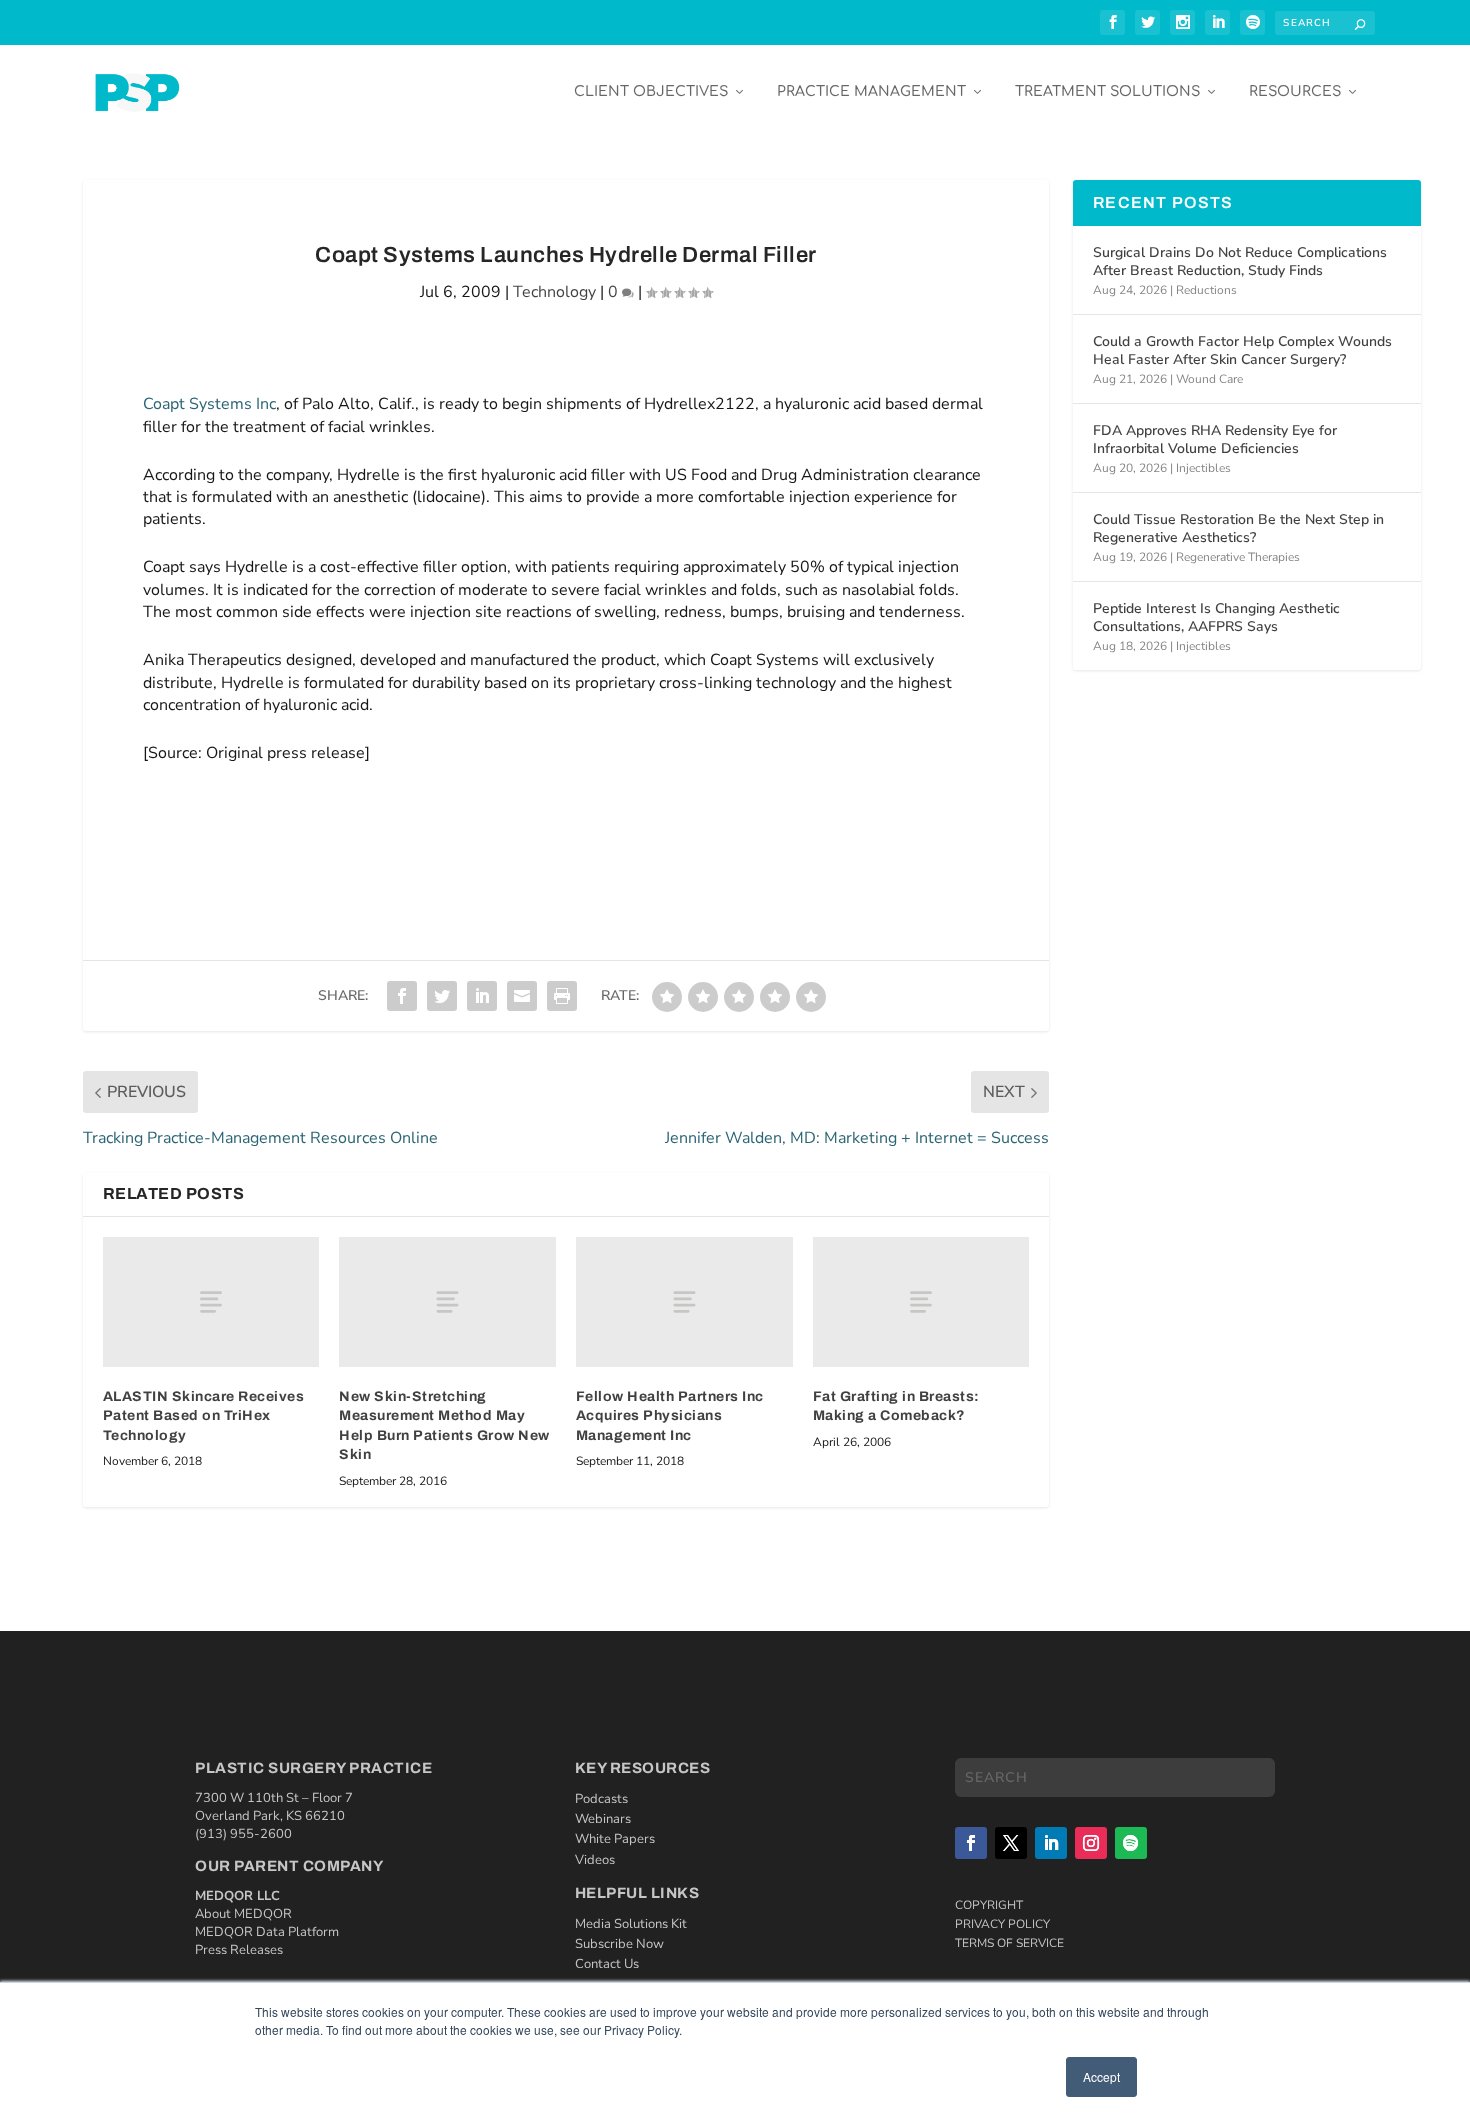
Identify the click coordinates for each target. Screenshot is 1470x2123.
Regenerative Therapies (1238, 557)
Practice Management (871, 91)
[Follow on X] (1011, 1843)
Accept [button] (1101, 2076)
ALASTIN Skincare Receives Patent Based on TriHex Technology (204, 1416)
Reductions (1206, 290)
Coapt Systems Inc (209, 404)
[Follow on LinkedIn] (1051, 1843)
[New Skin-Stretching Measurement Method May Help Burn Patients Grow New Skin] (447, 1302)
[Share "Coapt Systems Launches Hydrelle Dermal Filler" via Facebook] (402, 996)
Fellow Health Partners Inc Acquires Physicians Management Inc (670, 1416)
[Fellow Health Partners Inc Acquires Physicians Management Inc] (684, 1302)
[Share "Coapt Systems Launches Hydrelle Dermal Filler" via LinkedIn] (482, 996)
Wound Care (1209, 379)
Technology (554, 292)
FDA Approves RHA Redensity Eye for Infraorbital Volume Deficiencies (1215, 439)
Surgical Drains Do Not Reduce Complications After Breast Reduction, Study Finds (1240, 261)
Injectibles (1203, 468)
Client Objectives (651, 91)
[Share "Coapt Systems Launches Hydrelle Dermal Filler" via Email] (522, 996)
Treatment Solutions (1107, 91)
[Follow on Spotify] (1131, 1843)
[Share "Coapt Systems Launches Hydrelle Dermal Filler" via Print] (562, 996)
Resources (1295, 91)
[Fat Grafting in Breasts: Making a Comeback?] (921, 1302)
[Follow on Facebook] (971, 1843)
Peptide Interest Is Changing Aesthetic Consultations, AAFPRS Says (1216, 617)
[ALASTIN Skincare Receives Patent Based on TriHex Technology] (211, 1302)
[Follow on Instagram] (1091, 1843)
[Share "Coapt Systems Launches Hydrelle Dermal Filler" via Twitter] (442, 996)
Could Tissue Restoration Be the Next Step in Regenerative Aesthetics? (1238, 528)
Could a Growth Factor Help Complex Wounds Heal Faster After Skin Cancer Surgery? (1242, 350)
